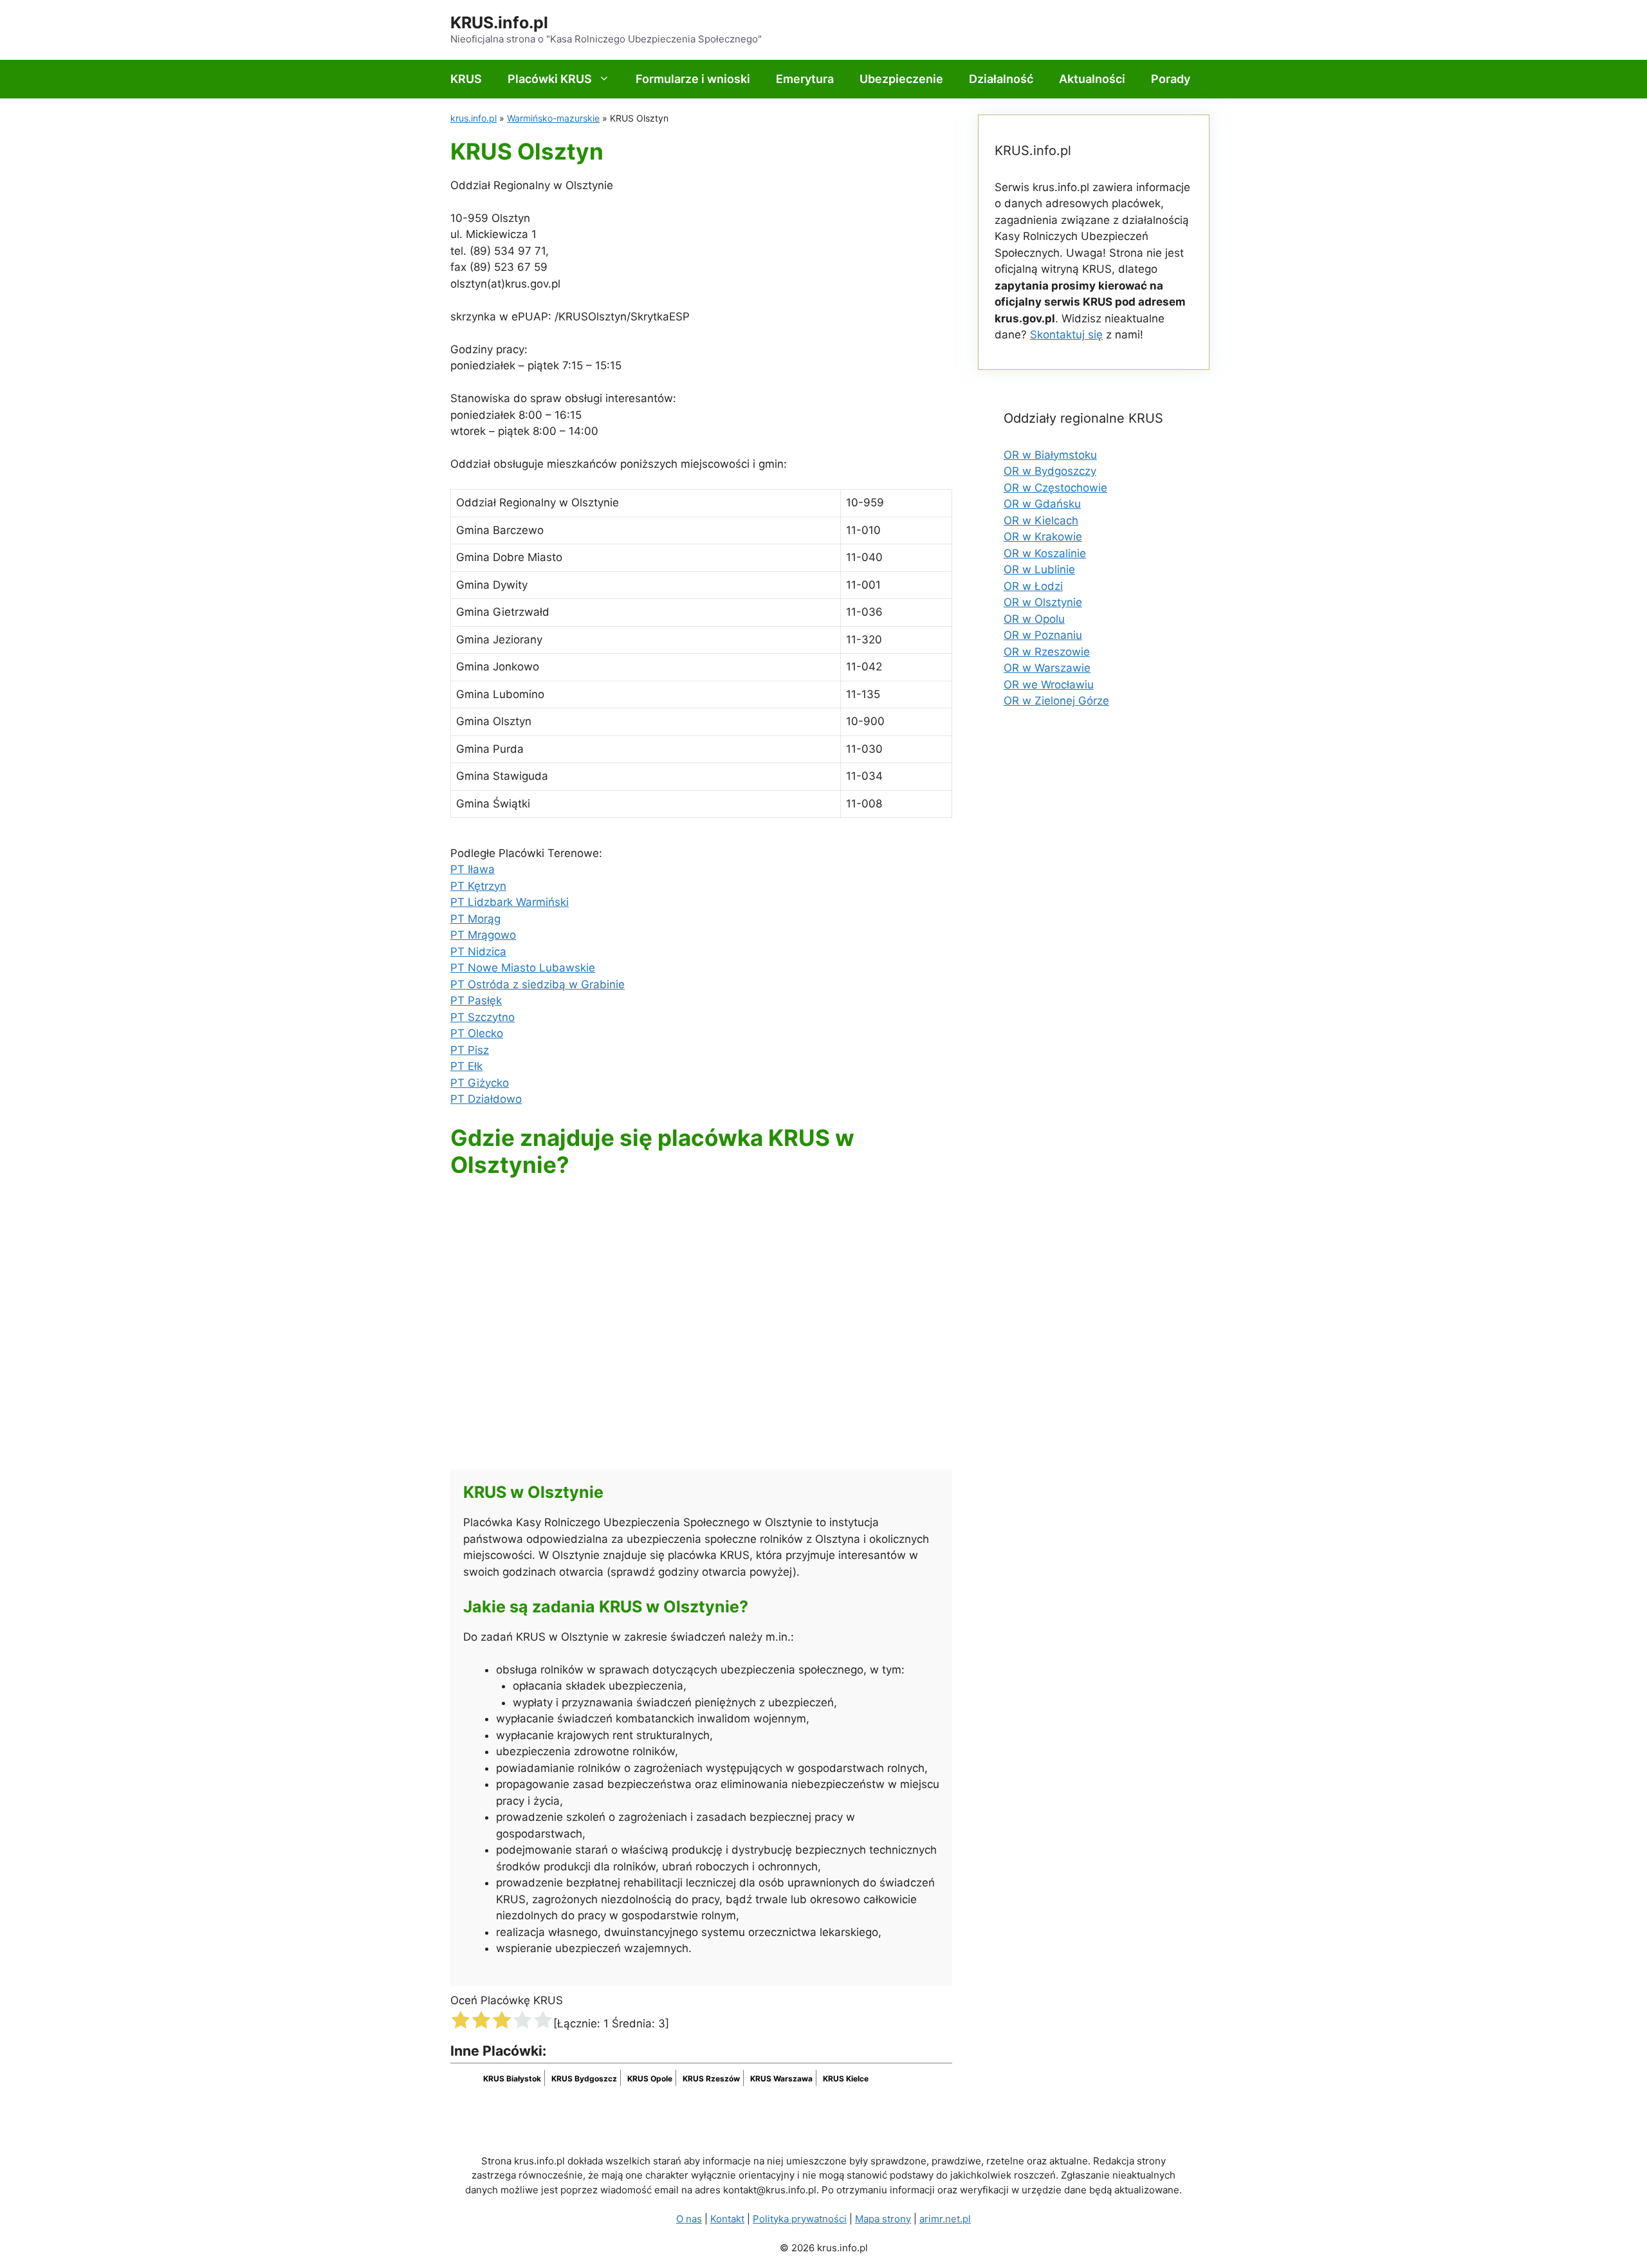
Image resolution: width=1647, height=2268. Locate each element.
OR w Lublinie (1039, 569)
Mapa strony (883, 2219)
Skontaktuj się (1066, 335)
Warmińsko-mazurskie (553, 118)
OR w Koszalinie (1045, 553)
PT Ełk (466, 1066)
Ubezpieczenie (901, 79)
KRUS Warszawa (781, 2079)
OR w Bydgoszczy (1050, 471)
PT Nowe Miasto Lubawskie (523, 968)
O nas (689, 2219)
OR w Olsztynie (1043, 602)
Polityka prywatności (800, 2219)
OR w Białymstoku (1050, 455)
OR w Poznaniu (1043, 635)
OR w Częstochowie (1055, 488)
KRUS (466, 79)
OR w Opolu (1034, 619)
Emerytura (805, 79)
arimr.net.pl (945, 2219)
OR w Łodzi (1033, 586)
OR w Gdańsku (1042, 504)
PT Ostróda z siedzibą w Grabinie (538, 984)
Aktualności (1092, 79)
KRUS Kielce (846, 2079)
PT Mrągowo (483, 935)
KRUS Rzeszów (711, 2079)
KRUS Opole (650, 2079)
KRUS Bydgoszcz (584, 2079)
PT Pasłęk (476, 1000)
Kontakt (727, 2219)
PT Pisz (470, 1050)
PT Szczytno (483, 1017)
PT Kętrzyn (478, 886)
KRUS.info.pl (499, 23)
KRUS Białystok (512, 2079)
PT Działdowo (486, 1099)
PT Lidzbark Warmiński (510, 902)
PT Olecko (477, 1033)
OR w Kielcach (1041, 521)
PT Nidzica (478, 952)
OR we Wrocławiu (1049, 685)
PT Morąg (475, 919)
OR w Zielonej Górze (1056, 701)
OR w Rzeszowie (1047, 652)
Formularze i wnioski (693, 79)
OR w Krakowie (1043, 537)
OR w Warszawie (1047, 668)
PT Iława (473, 869)
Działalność (1001, 79)
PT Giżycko (480, 1083)
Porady (1171, 79)
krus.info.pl (474, 118)
